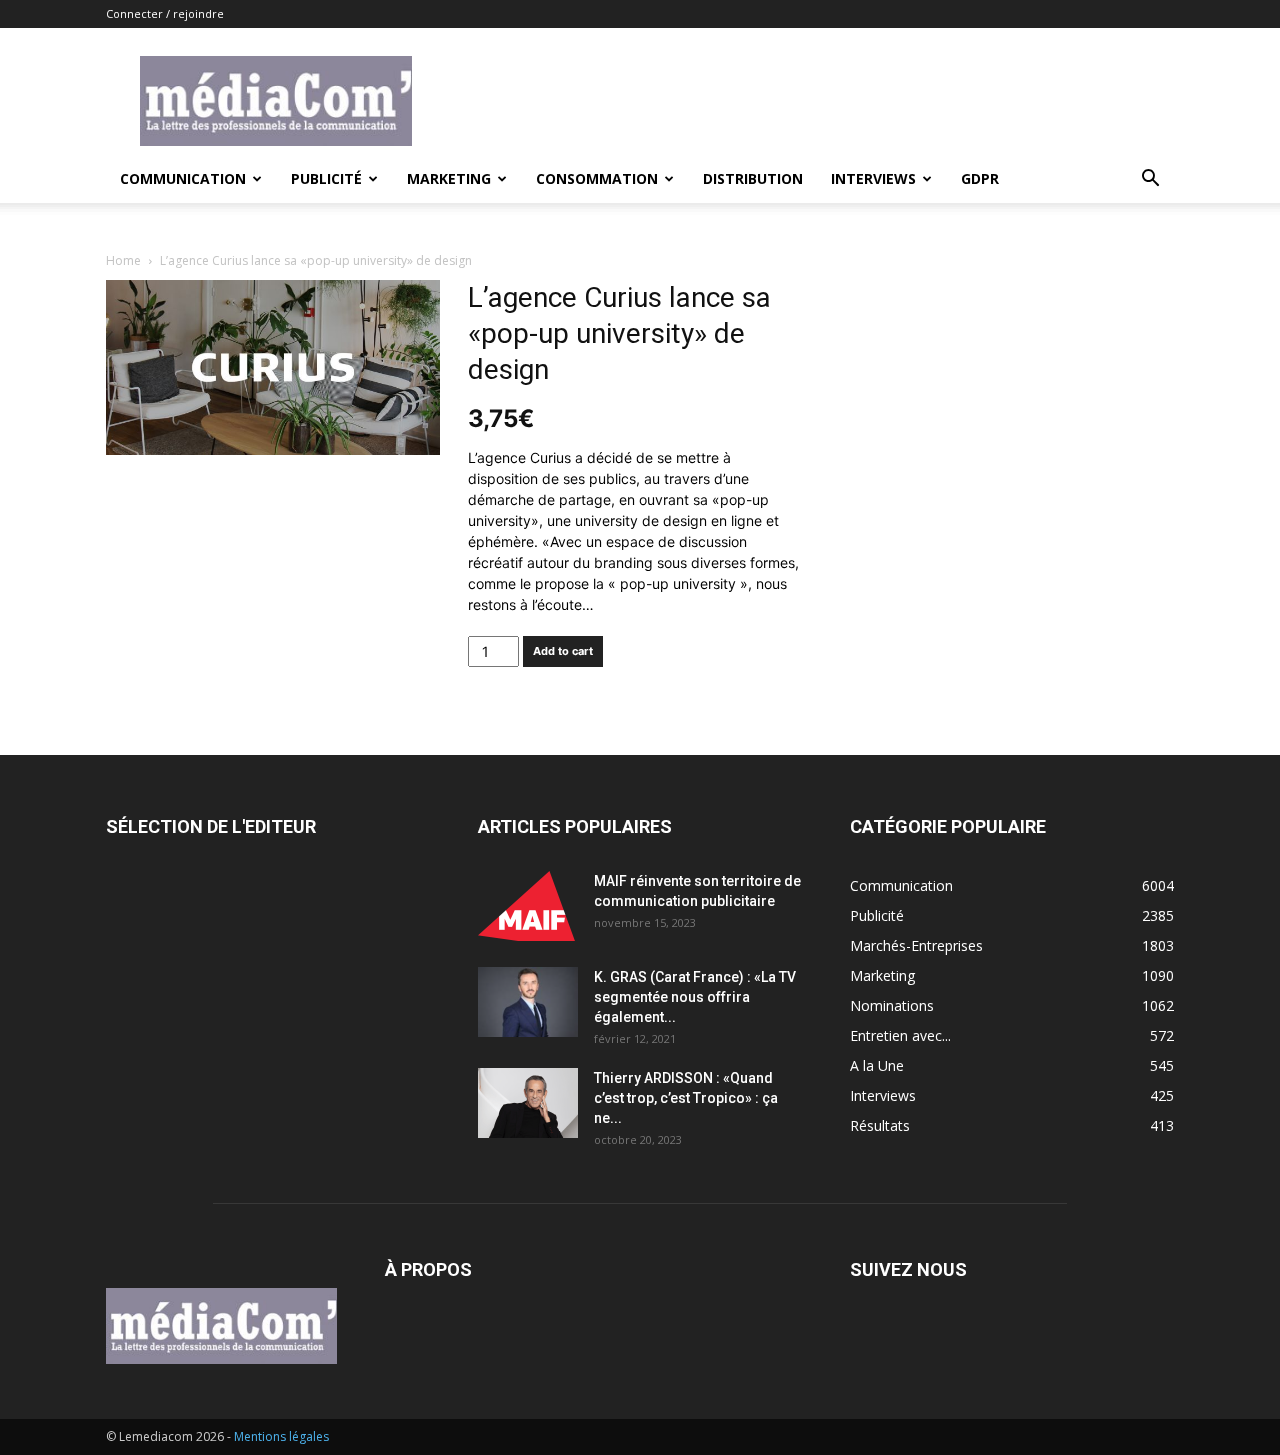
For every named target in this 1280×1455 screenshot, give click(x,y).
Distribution (753, 178)
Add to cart (563, 651)
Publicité (326, 178)
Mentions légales (281, 1436)
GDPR (980, 178)
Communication (183, 178)
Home (123, 260)
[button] (1150, 180)
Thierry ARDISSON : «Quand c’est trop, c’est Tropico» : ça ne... (686, 1098)
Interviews (873, 178)
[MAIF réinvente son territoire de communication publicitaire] (528, 906)
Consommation (597, 178)
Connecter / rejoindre (165, 13)
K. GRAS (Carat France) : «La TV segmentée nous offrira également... (695, 997)
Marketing (449, 178)
